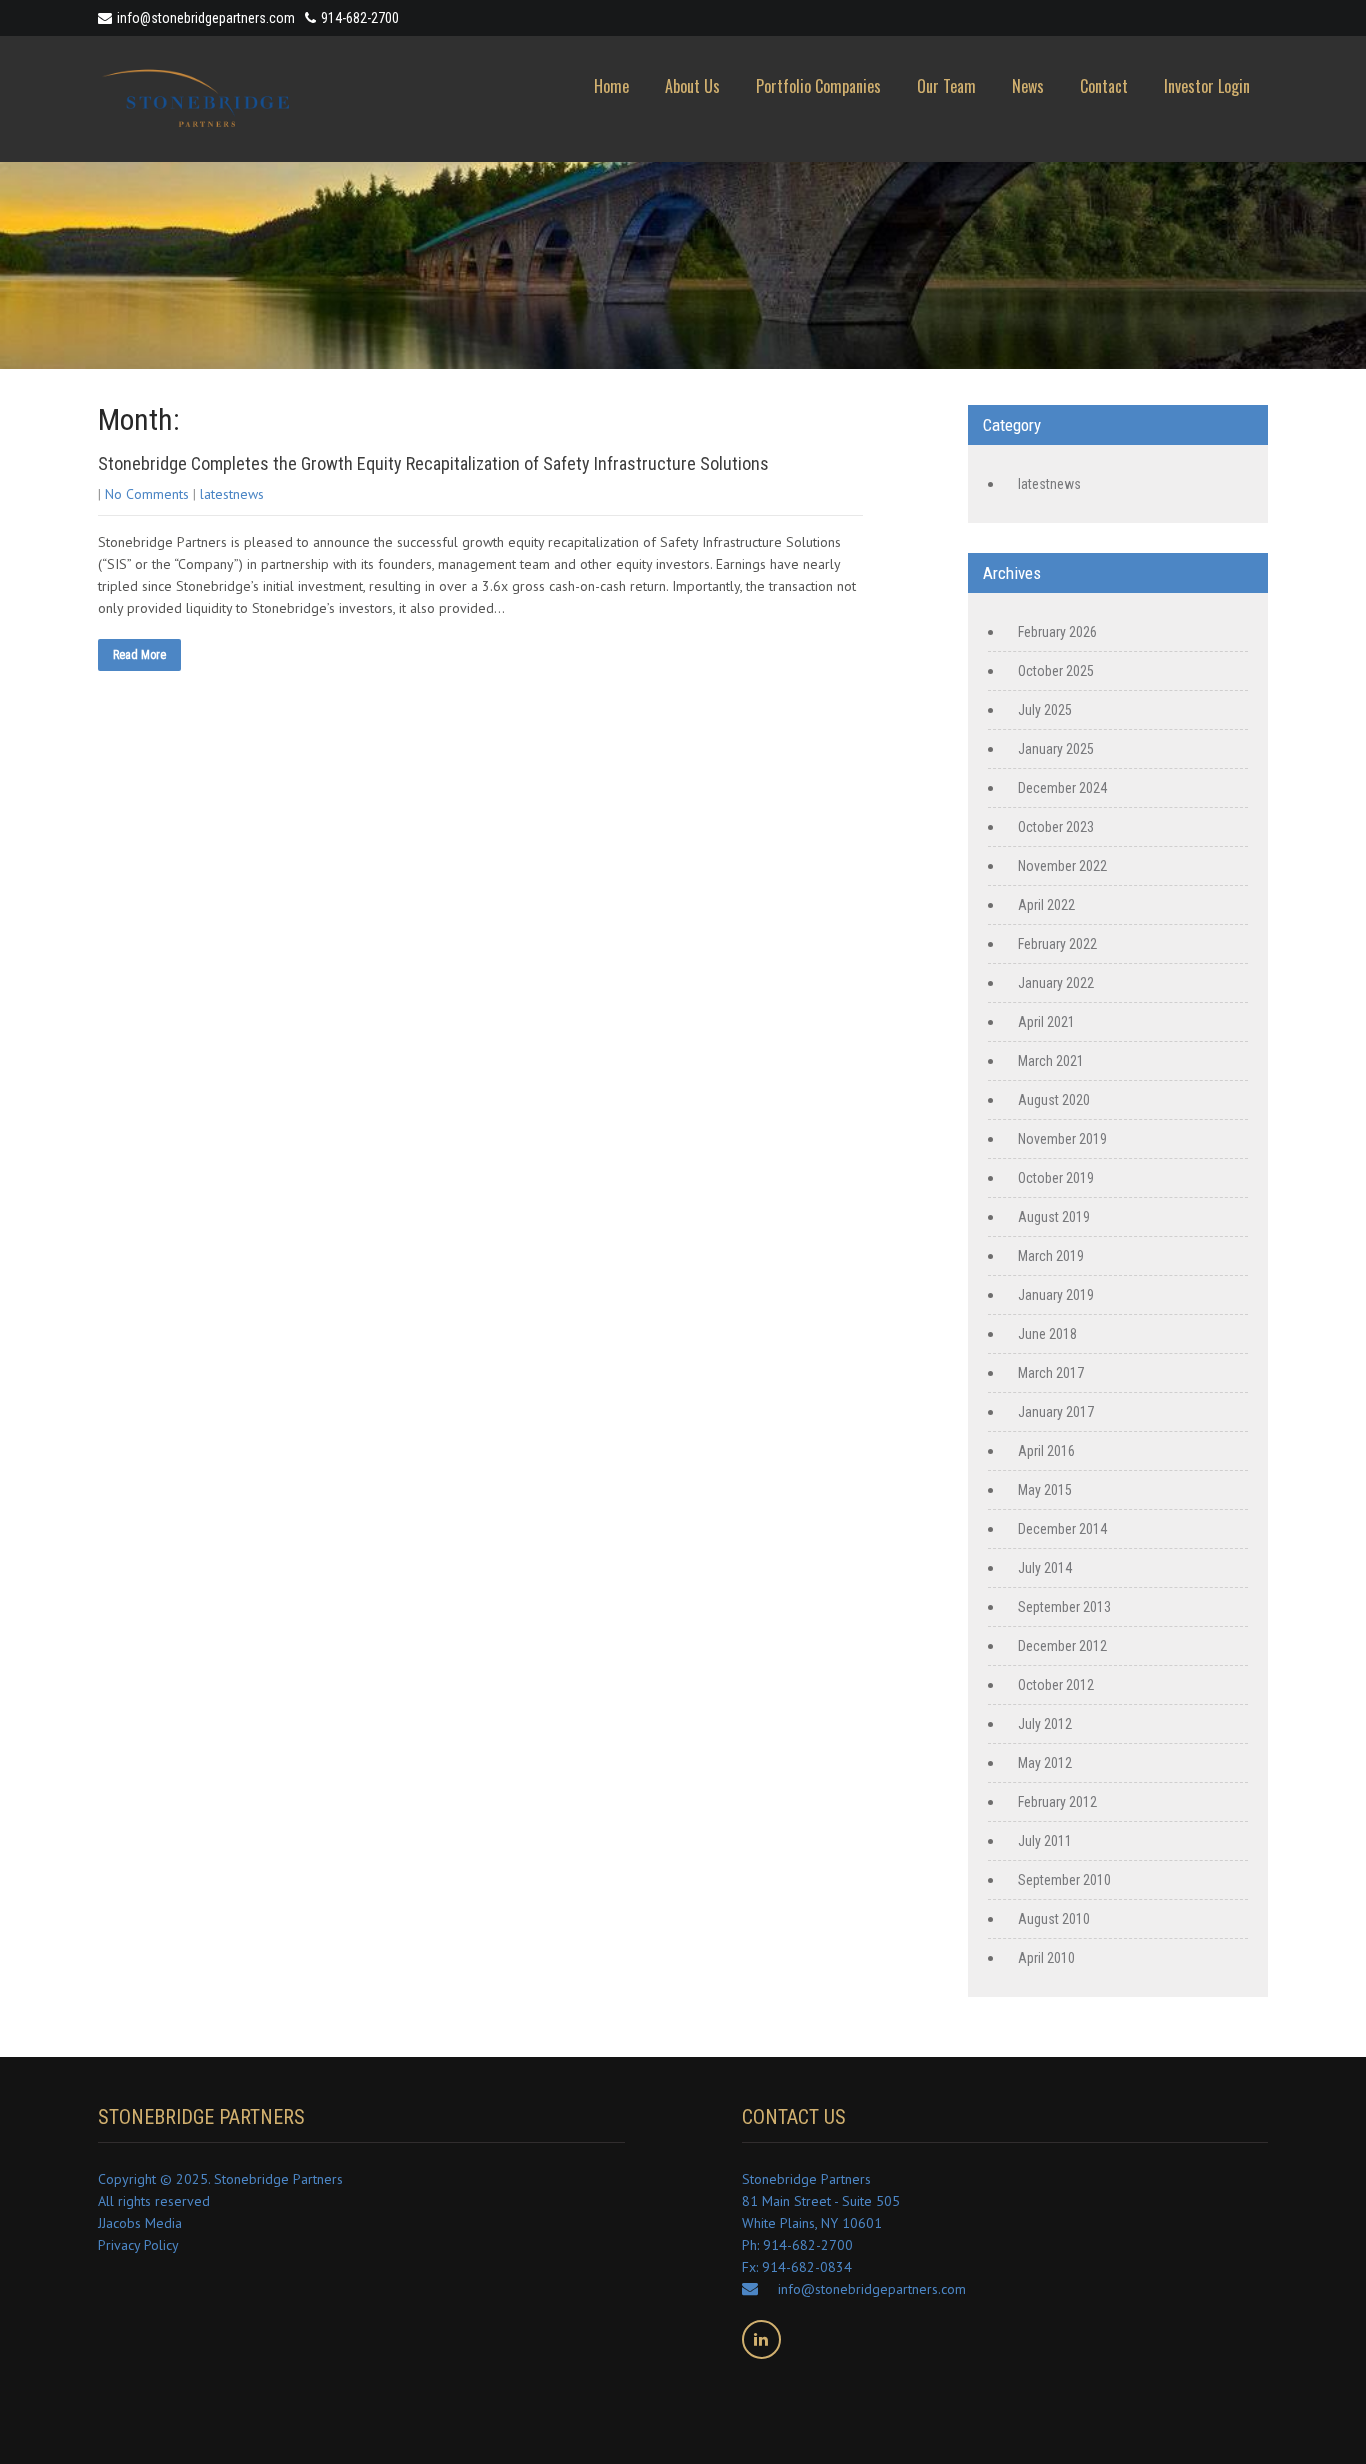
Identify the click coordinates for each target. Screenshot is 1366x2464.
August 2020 (1054, 1100)
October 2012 (1056, 1685)
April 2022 (1046, 905)
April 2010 (1046, 1958)
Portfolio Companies (818, 86)
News (1028, 86)
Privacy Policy (138, 2245)
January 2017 (1056, 1412)
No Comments (147, 494)
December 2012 (1062, 1646)
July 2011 (1045, 1841)
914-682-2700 (360, 18)
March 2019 (1051, 1256)
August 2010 (1054, 1919)
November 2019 (1062, 1139)
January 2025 (1056, 749)
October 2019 (1056, 1178)
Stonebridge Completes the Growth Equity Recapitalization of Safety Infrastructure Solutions (433, 463)
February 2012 (1057, 1802)
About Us (692, 86)
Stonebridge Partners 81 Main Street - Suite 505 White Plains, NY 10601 (821, 2201)
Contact (1104, 86)
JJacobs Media (140, 2223)
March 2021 (1051, 1061)
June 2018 (1047, 1334)
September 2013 (1064, 1607)
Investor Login (1207, 86)
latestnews (232, 494)
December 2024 (1062, 788)
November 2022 (1062, 866)
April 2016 (1046, 1451)
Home (611, 86)
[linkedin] (761, 2339)
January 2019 (1056, 1295)
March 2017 (1051, 1373)
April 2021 (1046, 1022)
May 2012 (1045, 1763)
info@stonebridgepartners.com (206, 18)
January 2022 (1056, 983)
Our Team (946, 86)
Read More (139, 655)
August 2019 (1054, 1217)
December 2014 (1062, 1529)
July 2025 (1045, 710)
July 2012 (1045, 1724)
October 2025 (1056, 671)
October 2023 (1056, 827)
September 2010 (1064, 1880)
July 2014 (1045, 1568)
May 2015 (1045, 1490)
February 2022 (1057, 944)
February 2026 (1057, 632)
